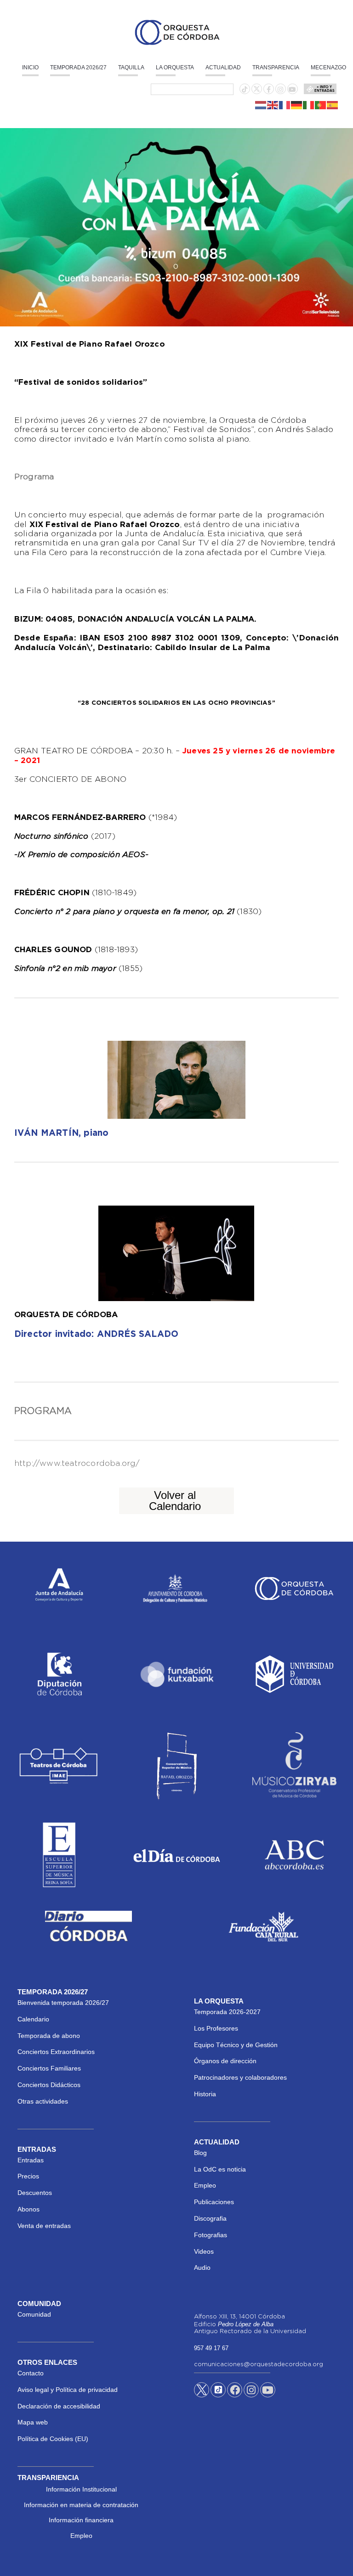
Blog (200, 2153)
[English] (273, 105)
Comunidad (34, 2314)
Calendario (33, 2019)
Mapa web (33, 2422)
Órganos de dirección (225, 2061)
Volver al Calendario (175, 1501)
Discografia (210, 2218)
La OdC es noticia (220, 2169)
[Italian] (309, 105)
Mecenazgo (328, 67)
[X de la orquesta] (257, 91)
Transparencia (276, 67)
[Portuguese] (321, 105)
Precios (28, 2176)
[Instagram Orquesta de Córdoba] (251, 2391)
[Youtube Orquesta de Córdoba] (268, 2391)
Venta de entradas (44, 2226)
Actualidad (223, 67)
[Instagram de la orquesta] (280, 90)
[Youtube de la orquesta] (292, 90)
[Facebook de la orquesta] (269, 90)
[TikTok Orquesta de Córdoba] (218, 2393)
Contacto (31, 2373)
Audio (202, 2267)
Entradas (31, 2160)
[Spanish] (333, 105)
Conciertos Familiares (49, 2068)
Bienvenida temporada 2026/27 (63, 2003)
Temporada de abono (49, 2036)
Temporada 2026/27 (78, 67)
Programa (34, 477)
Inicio (30, 67)
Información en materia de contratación (81, 2505)
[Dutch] (261, 105)
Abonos (28, 2209)
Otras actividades (43, 2101)
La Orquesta (175, 67)
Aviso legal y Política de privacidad (68, 2390)
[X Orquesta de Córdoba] (202, 2393)
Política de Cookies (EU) (53, 2439)
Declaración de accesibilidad (59, 2406)
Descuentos (35, 2193)
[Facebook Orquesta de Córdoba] (235, 2391)
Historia (205, 2094)
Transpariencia (48, 2478)
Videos (204, 2251)
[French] (285, 105)
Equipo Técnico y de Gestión (236, 2045)
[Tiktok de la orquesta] (245, 90)
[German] (297, 105)
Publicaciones (214, 2202)
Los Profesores (216, 2028)
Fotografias (211, 2235)
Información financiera (81, 2520)
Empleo (205, 2185)
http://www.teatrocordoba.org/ (77, 1464)
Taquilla (131, 67)
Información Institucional (81, 2489)
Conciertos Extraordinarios (56, 2052)
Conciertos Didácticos (49, 2085)
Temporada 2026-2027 (227, 2012)
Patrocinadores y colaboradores (240, 2077)
